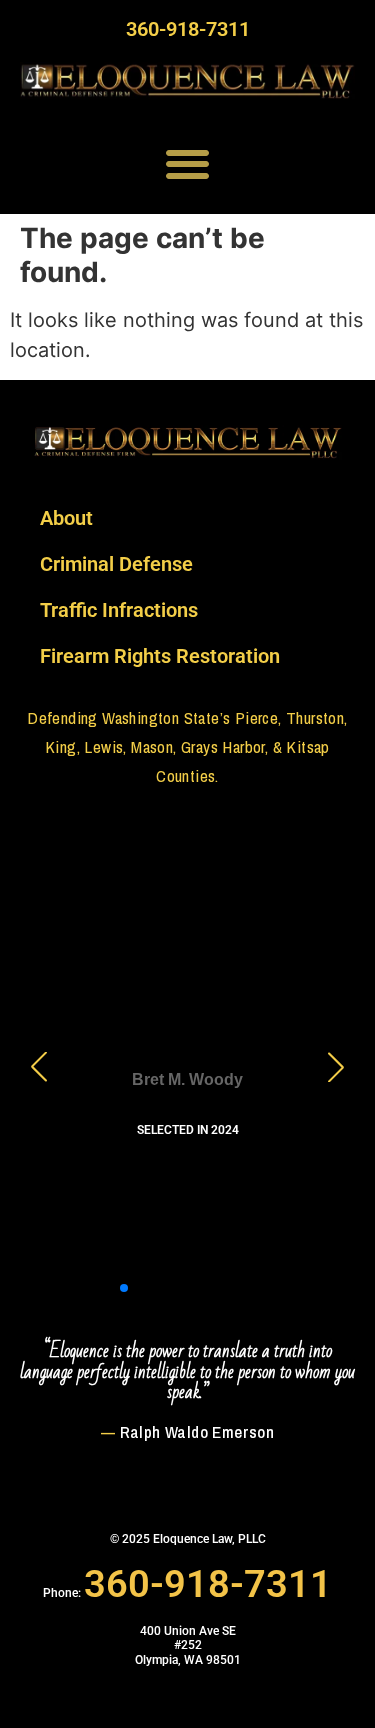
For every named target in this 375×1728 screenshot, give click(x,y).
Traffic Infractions (119, 610)
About (66, 518)
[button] (187, 164)
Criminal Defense (116, 564)
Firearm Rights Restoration (160, 656)
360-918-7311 (188, 29)
